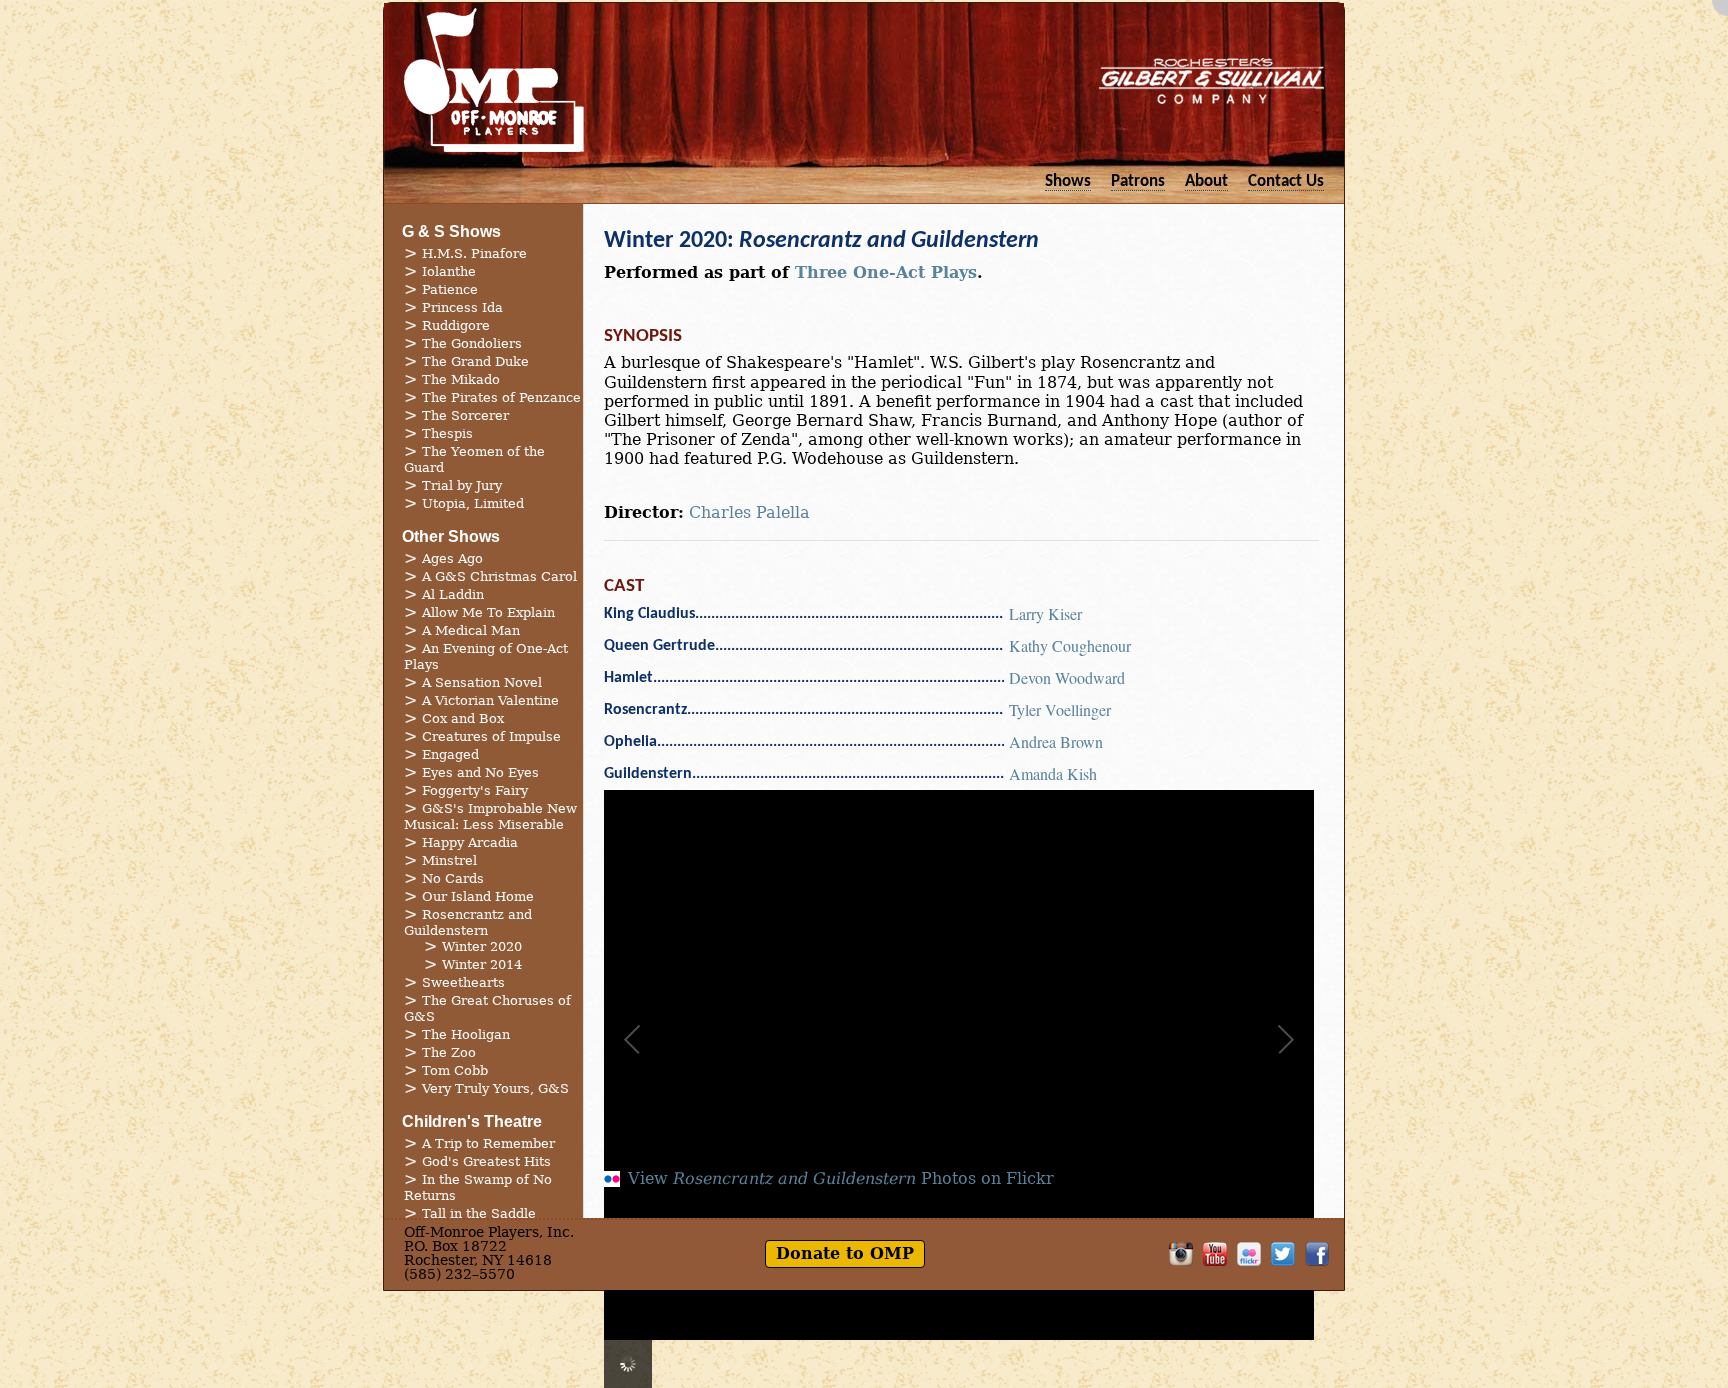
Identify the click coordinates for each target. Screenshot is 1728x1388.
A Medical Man (471, 630)
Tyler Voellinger (1060, 709)
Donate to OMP (845, 1253)
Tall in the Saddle (479, 1213)
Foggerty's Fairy (475, 790)
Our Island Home (478, 896)
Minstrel (449, 860)
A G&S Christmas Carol (499, 576)
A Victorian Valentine (490, 700)
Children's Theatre (472, 1121)
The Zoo (449, 1052)
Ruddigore (456, 325)
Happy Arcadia (470, 842)
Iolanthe (449, 271)
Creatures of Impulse (491, 736)
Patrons (1138, 181)
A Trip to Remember (488, 1143)
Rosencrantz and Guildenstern (468, 922)
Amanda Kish (1053, 773)
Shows (1068, 181)
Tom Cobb (455, 1070)
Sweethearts (463, 982)
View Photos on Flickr (841, 1179)
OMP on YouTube (1215, 1254)
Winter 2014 (482, 964)
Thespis (447, 433)
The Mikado (461, 379)
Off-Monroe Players (494, 80)
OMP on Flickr (1249, 1254)
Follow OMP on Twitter (1283, 1254)
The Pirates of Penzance (501, 397)
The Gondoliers (472, 343)
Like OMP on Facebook (1317, 1254)
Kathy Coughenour (1070, 645)
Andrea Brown (1056, 741)
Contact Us (1286, 181)
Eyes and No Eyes (480, 772)
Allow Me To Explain (488, 612)
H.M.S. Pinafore (474, 253)
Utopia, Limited (473, 503)
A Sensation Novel (482, 682)
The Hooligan (466, 1034)
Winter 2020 (482, 946)
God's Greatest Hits (486, 1161)
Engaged (450, 754)
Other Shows (451, 536)
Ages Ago (452, 558)
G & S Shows (451, 231)
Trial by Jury (462, 485)
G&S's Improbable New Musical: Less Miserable (490, 816)
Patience (450, 289)
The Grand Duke (475, 361)
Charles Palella (749, 512)
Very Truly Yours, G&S (495, 1088)
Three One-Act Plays (886, 272)
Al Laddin (453, 594)
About (1206, 181)
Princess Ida (462, 307)
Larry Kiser (1045, 613)
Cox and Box (463, 718)
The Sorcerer (465, 415)
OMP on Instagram (1181, 1254)
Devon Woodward (1067, 677)
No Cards (453, 878)
